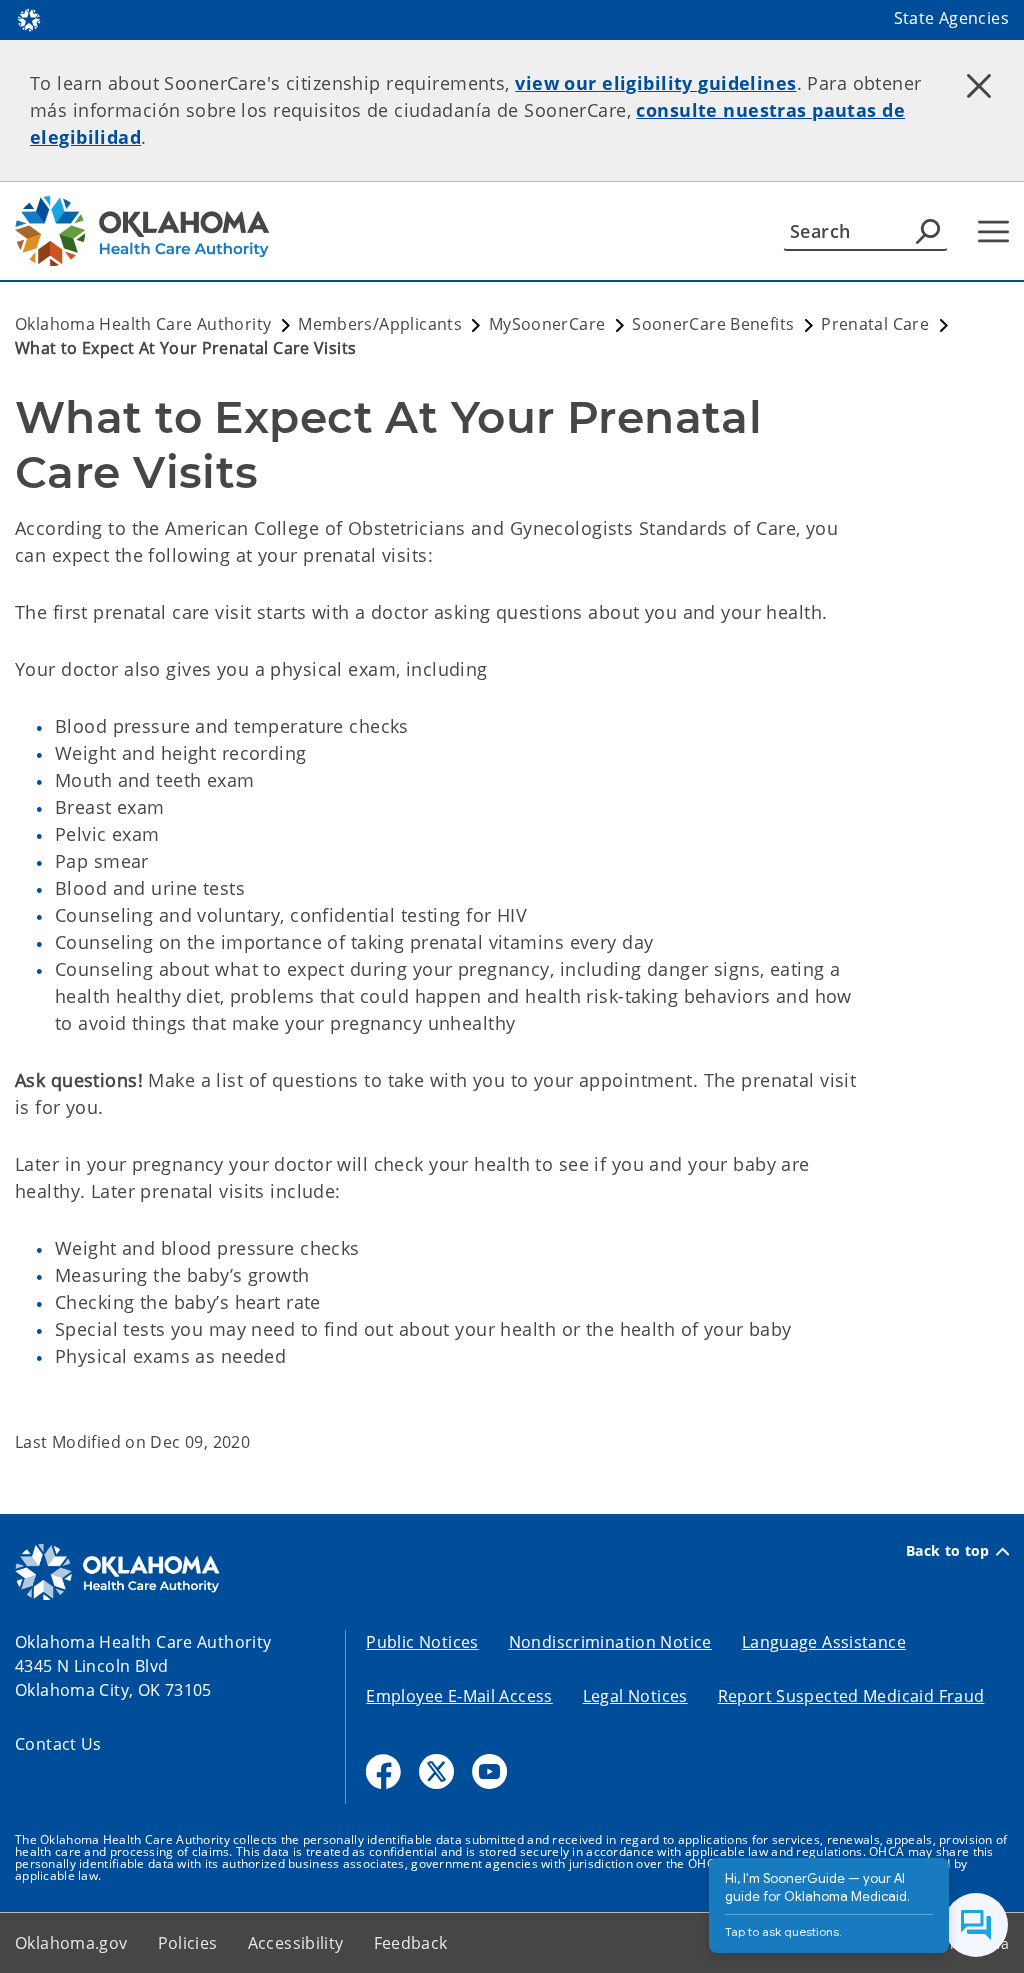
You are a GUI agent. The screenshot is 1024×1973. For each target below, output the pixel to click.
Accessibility (296, 1943)
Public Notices (422, 1642)
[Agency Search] (928, 231)
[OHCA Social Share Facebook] (383, 1771)
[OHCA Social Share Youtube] (489, 1771)
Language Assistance (824, 1642)
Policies (188, 1943)
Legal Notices (635, 1696)
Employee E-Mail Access (459, 1696)
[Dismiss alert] (979, 85)
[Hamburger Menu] (993, 231)
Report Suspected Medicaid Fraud (851, 1696)
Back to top (948, 1551)
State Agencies (951, 18)
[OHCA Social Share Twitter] (436, 1771)
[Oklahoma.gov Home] (29, 18)
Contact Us (58, 1744)
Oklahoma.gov (71, 1943)
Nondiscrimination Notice (610, 1642)
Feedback (411, 1943)
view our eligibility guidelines (655, 83)
